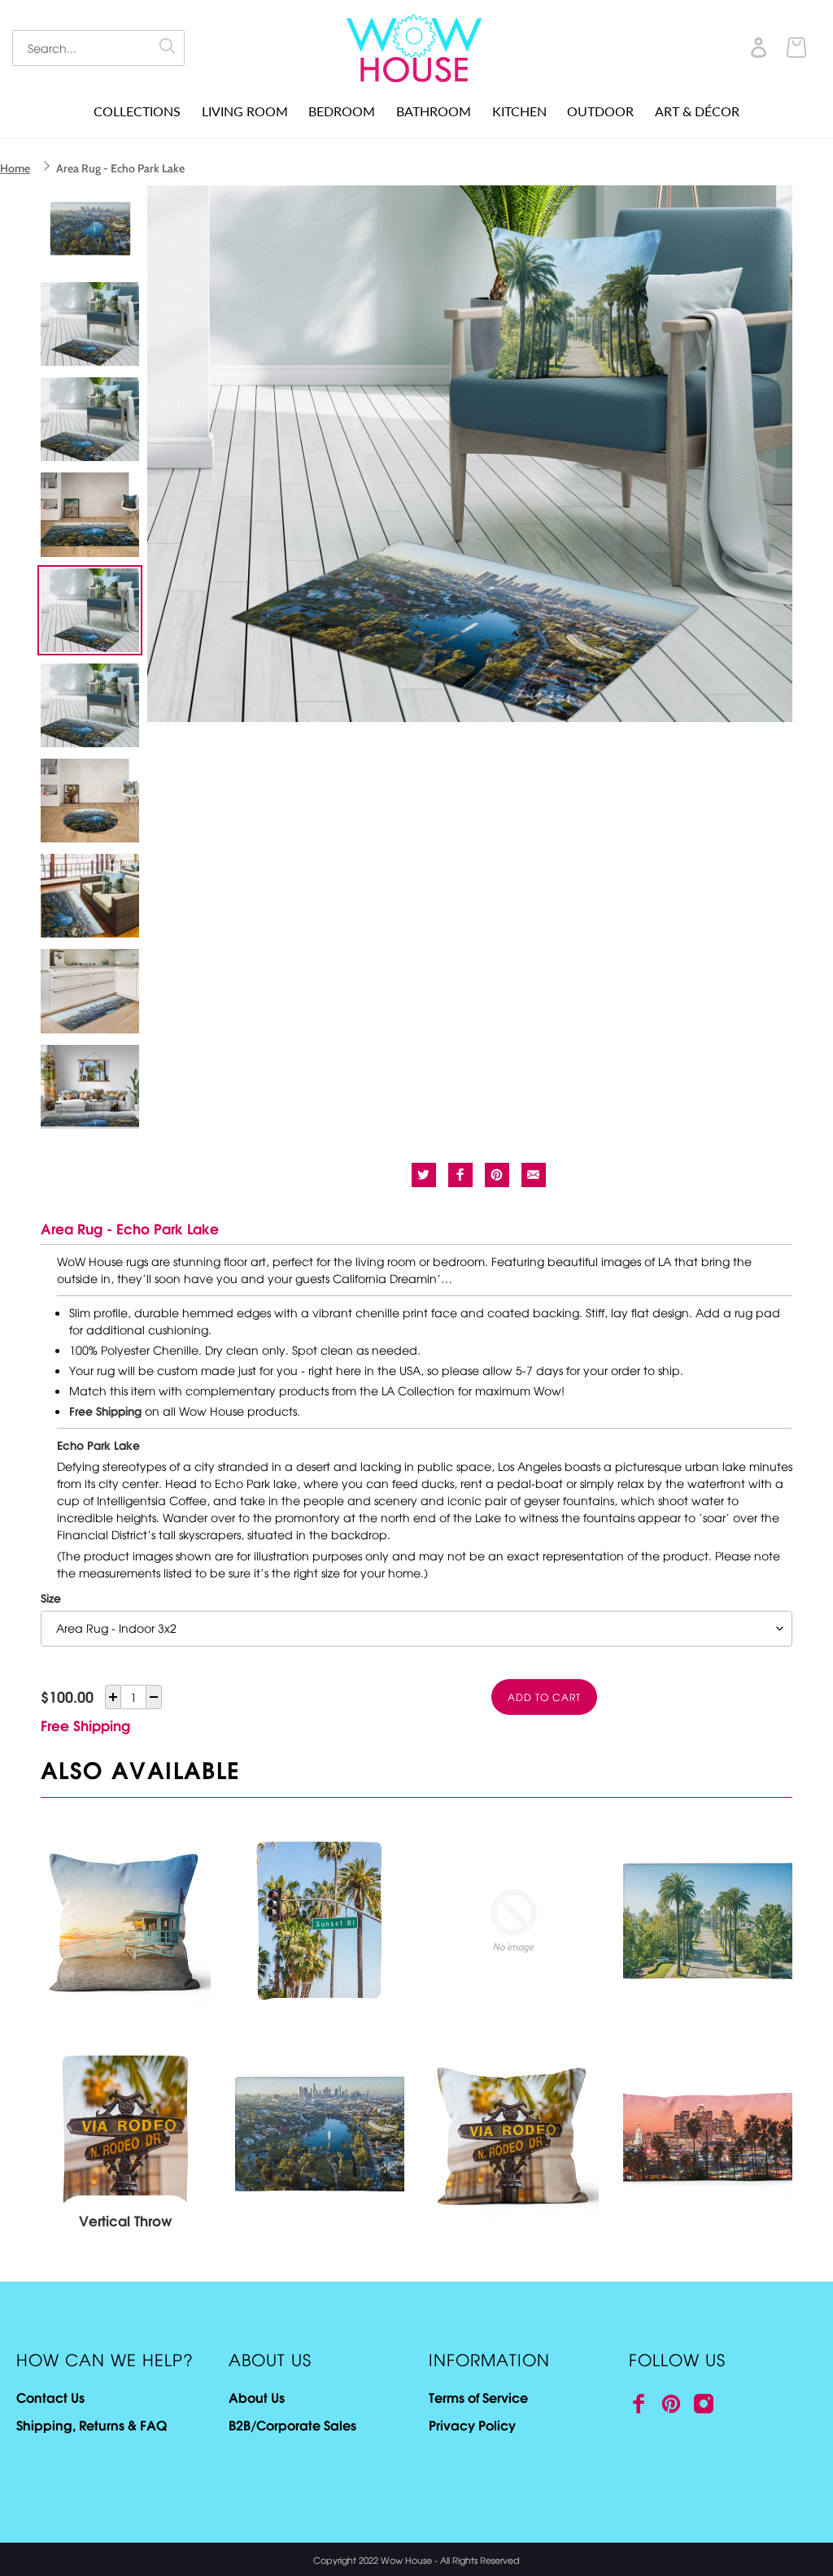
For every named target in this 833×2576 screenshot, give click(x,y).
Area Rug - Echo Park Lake (120, 168)
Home (15, 168)
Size (51, 1598)
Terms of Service (478, 2397)
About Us (257, 2397)
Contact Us (50, 2397)
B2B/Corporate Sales (292, 2425)
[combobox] (98, 48)
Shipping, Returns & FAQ (92, 2425)
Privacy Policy (472, 2425)
